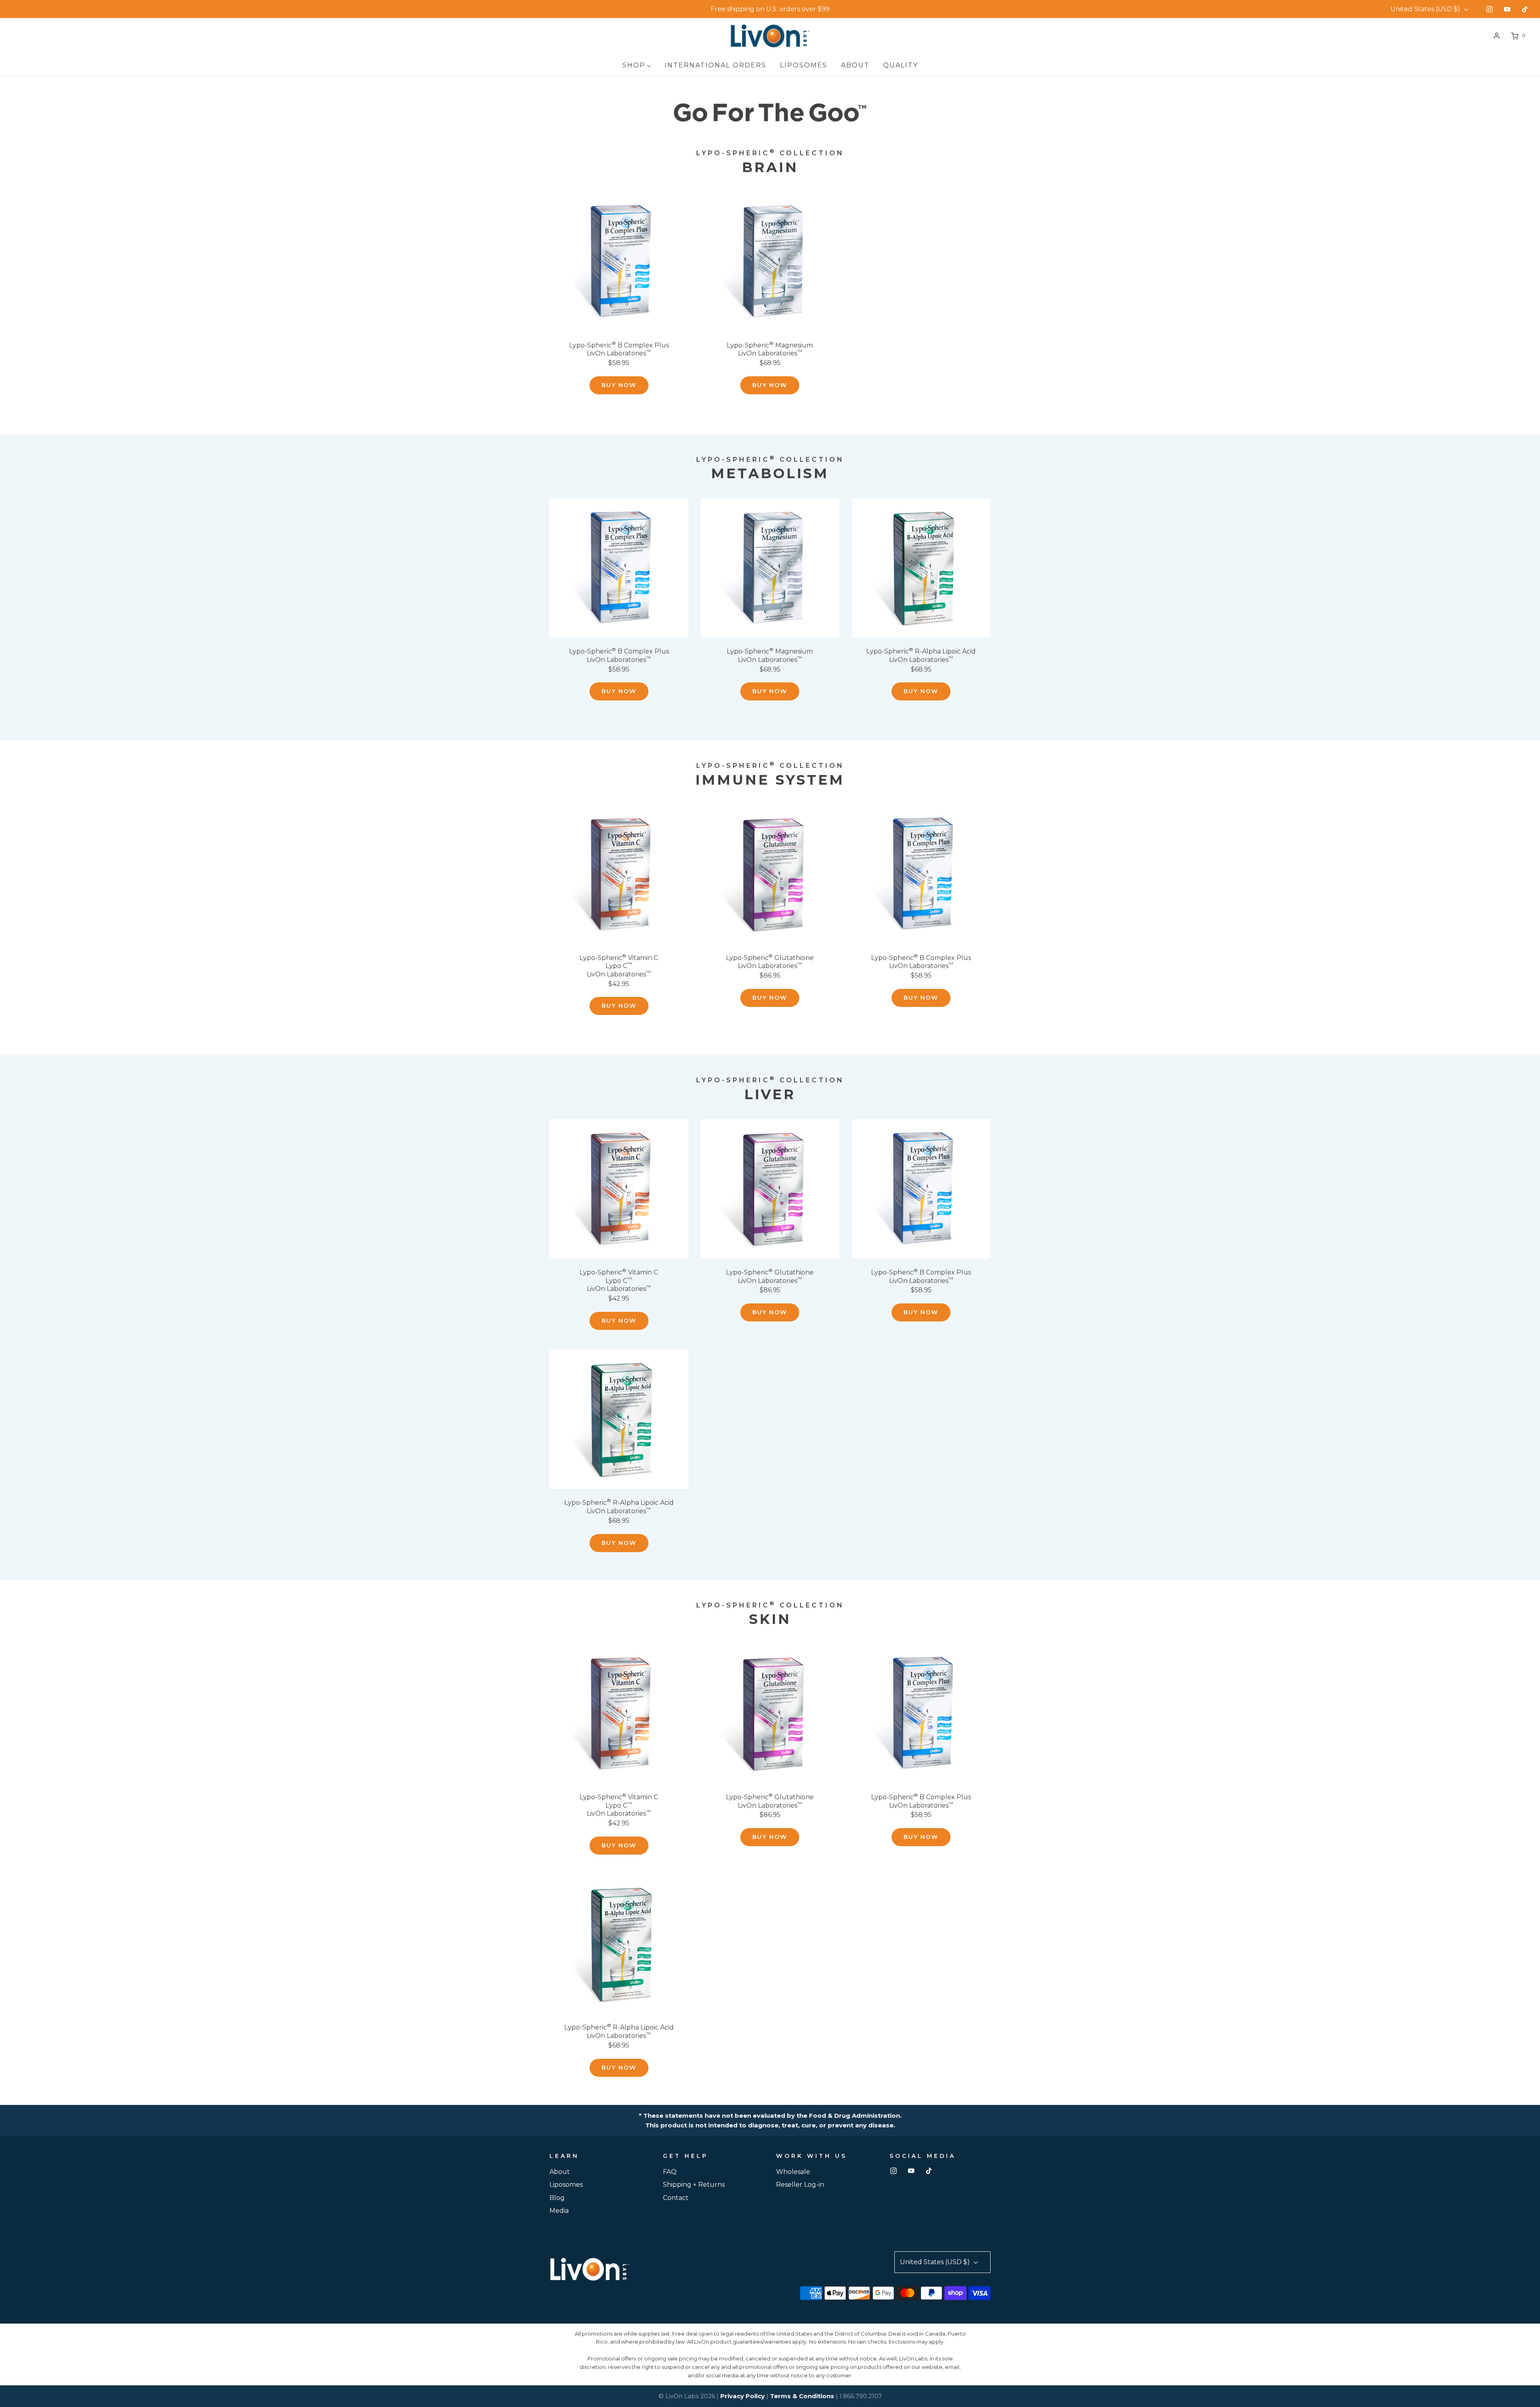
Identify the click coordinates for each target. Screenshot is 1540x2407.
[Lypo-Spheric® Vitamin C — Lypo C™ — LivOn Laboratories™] (619, 874)
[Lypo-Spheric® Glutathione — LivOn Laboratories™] (770, 874)
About (560, 2172)
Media (559, 2211)
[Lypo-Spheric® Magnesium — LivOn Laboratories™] (770, 262)
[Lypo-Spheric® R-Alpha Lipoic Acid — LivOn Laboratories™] (921, 568)
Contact (676, 2198)
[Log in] (1497, 36)
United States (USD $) (1426, 9)
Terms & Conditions (802, 2396)
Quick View (619, 316)
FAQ (670, 2172)
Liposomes (566, 2185)
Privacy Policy (743, 2396)
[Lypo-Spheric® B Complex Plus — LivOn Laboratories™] (619, 262)
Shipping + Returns (694, 2185)
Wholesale (793, 2172)
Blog (557, 2198)
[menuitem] (637, 65)
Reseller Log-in (800, 2185)
